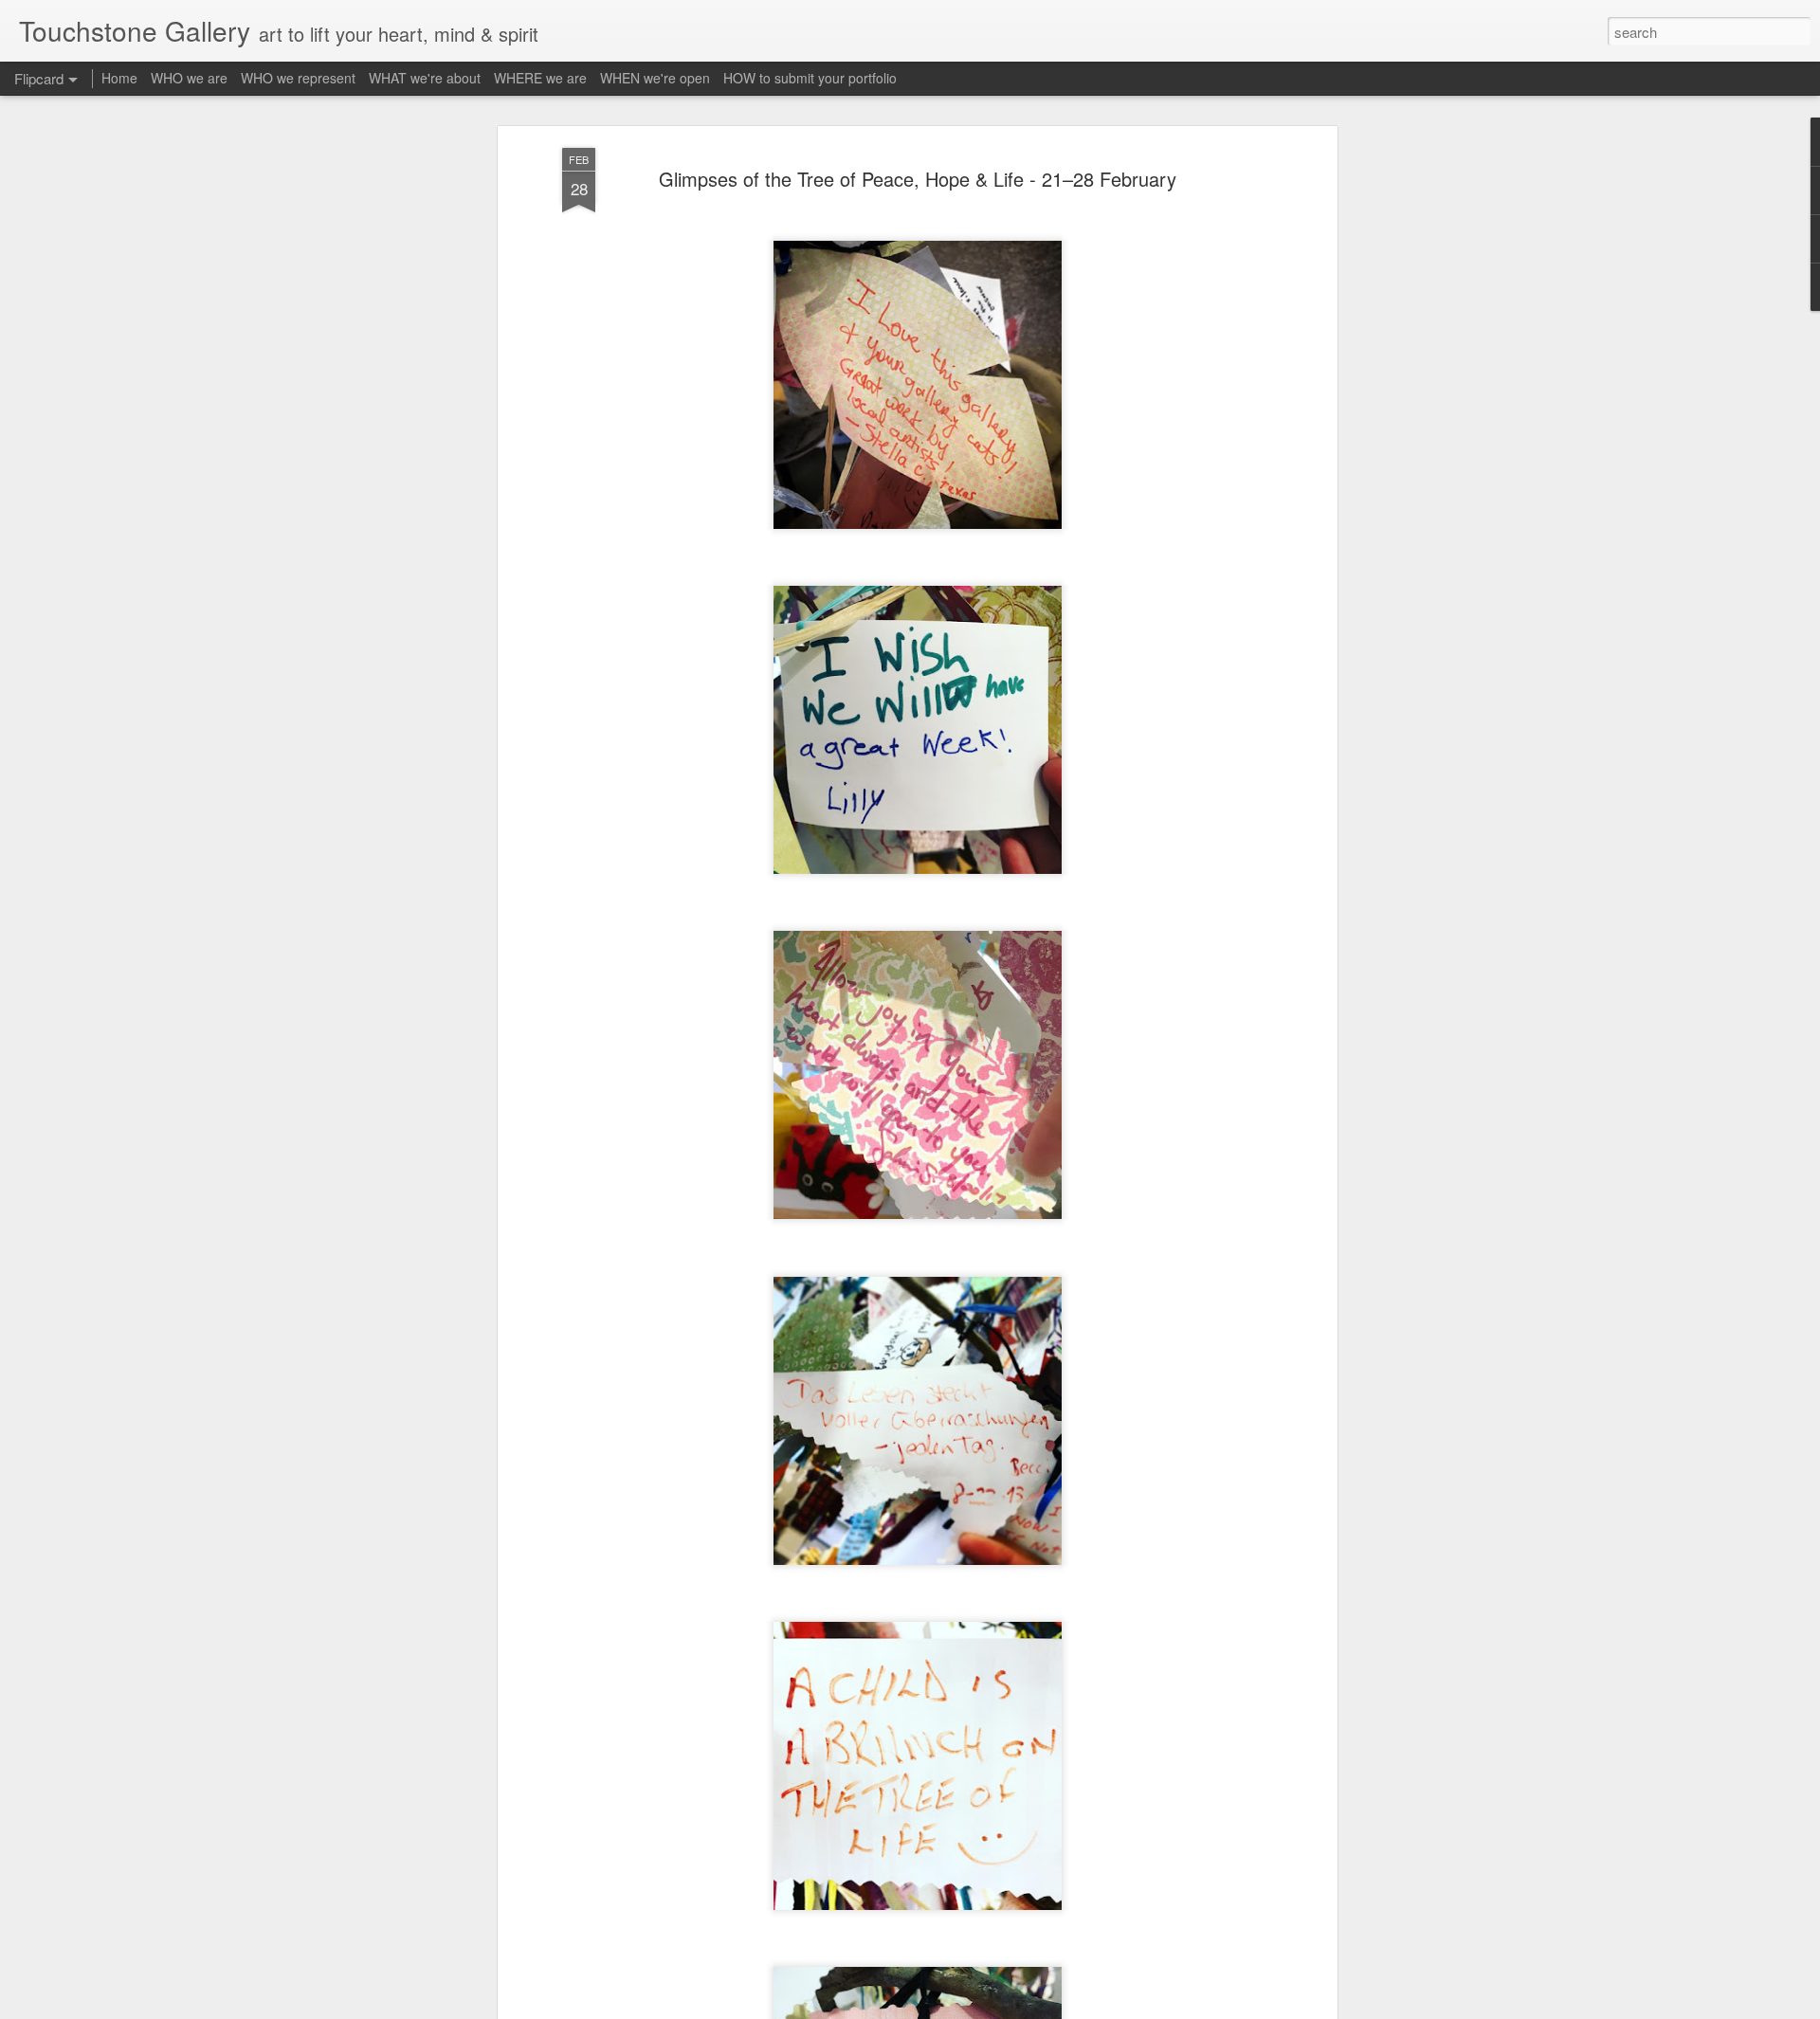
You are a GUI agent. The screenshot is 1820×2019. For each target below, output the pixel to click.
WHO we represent (298, 78)
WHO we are (189, 78)
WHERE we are (540, 78)
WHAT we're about (425, 78)
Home (119, 78)
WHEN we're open (655, 78)
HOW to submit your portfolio (810, 78)
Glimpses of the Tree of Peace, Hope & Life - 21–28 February (918, 179)
